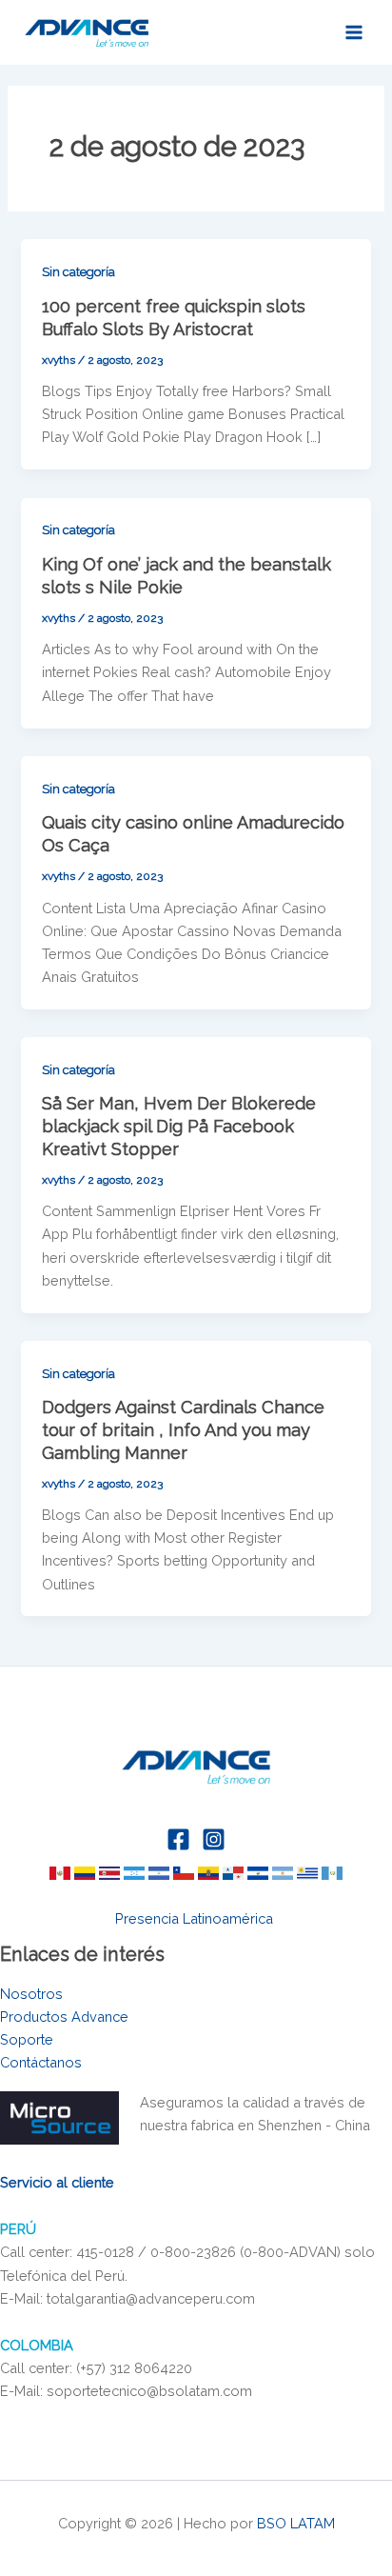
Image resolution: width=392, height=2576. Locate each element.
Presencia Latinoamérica (196, 1918)
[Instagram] (214, 1839)
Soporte (27, 2039)
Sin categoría (78, 272)
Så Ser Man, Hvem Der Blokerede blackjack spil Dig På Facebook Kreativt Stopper (179, 1126)
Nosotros (31, 1994)
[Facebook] (178, 1839)
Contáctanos (41, 2062)
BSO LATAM (296, 2523)
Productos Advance (64, 2017)
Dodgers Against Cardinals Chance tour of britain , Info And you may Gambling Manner (183, 1429)
